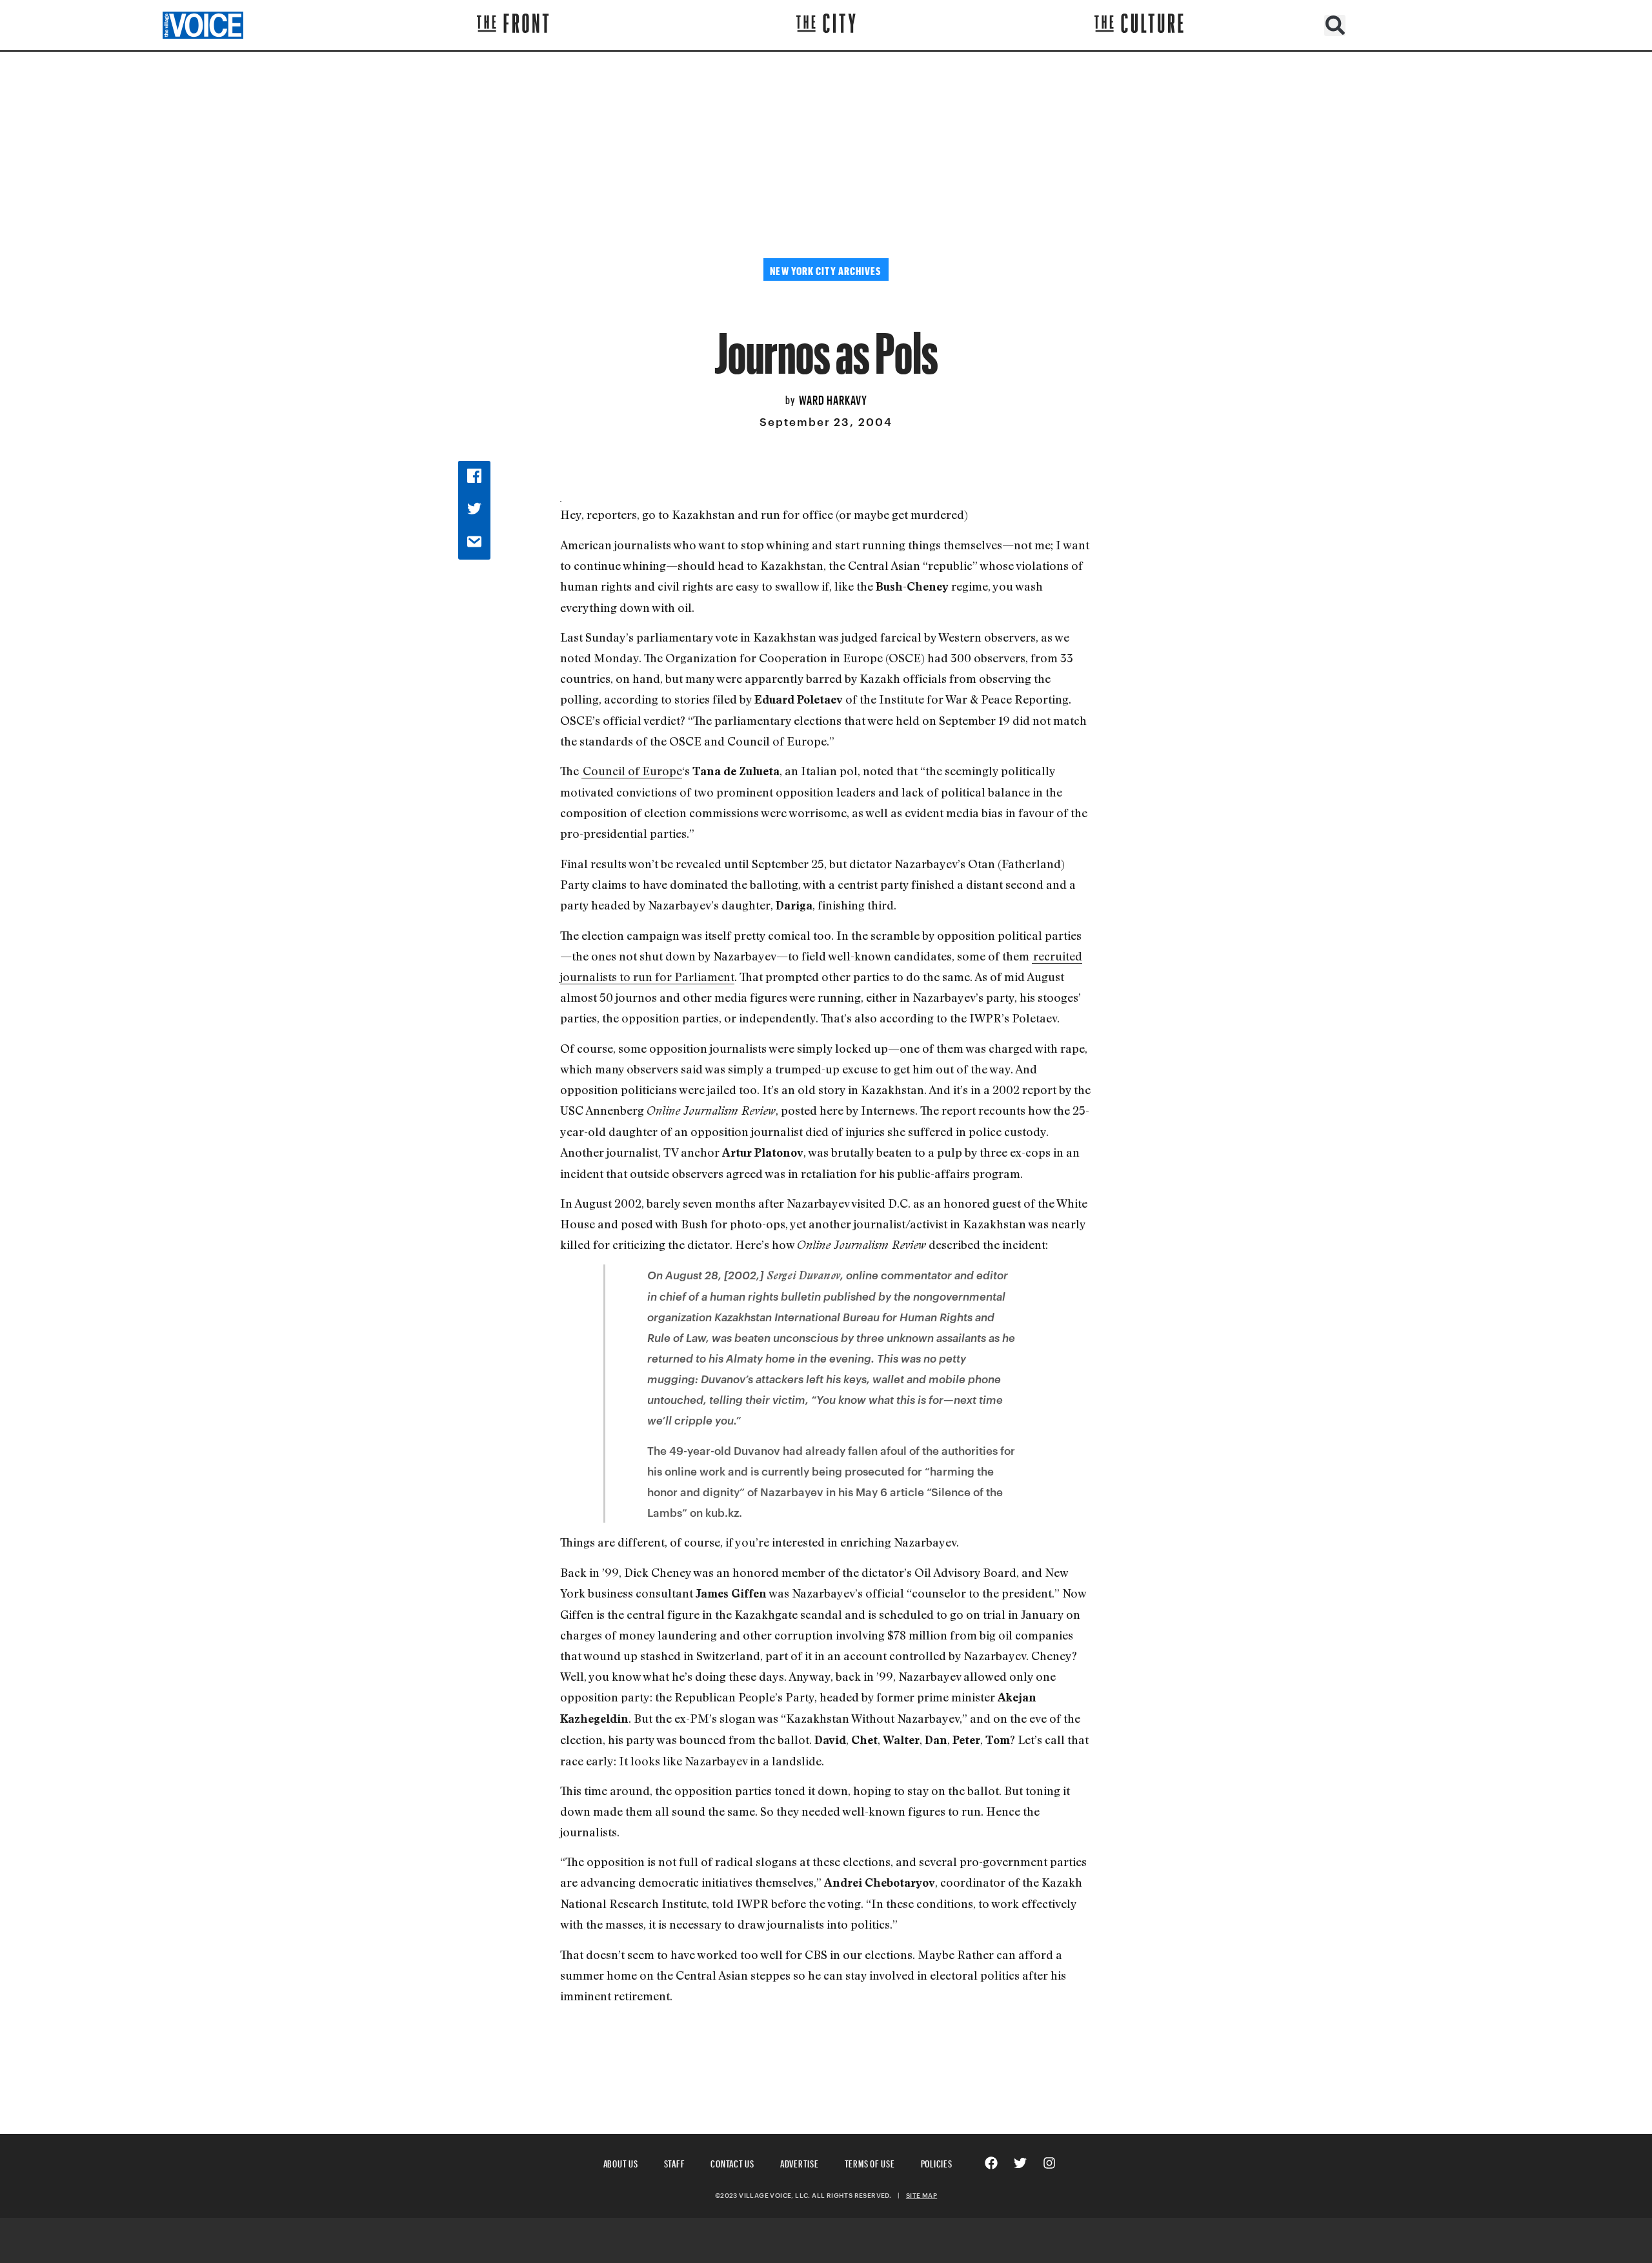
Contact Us (732, 2162)
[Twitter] (1020, 2163)
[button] (1335, 25)
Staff (675, 2162)
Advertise (800, 2162)
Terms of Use (870, 2162)
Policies (937, 2162)
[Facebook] (991, 2163)
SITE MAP (922, 2195)
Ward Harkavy (833, 398)
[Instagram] (1049, 2163)
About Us (621, 2162)
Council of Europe (632, 771)
